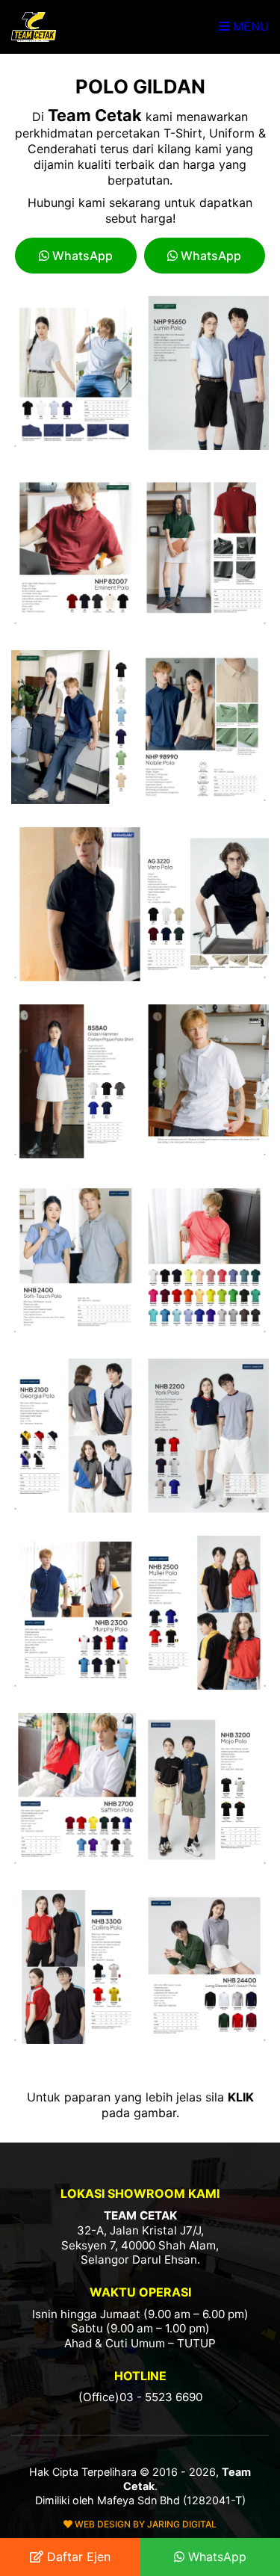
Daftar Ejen (77, 2557)
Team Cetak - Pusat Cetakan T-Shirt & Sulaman (34, 27)
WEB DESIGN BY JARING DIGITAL (144, 2524)
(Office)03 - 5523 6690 (140, 2397)
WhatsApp (81, 256)
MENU (249, 26)
